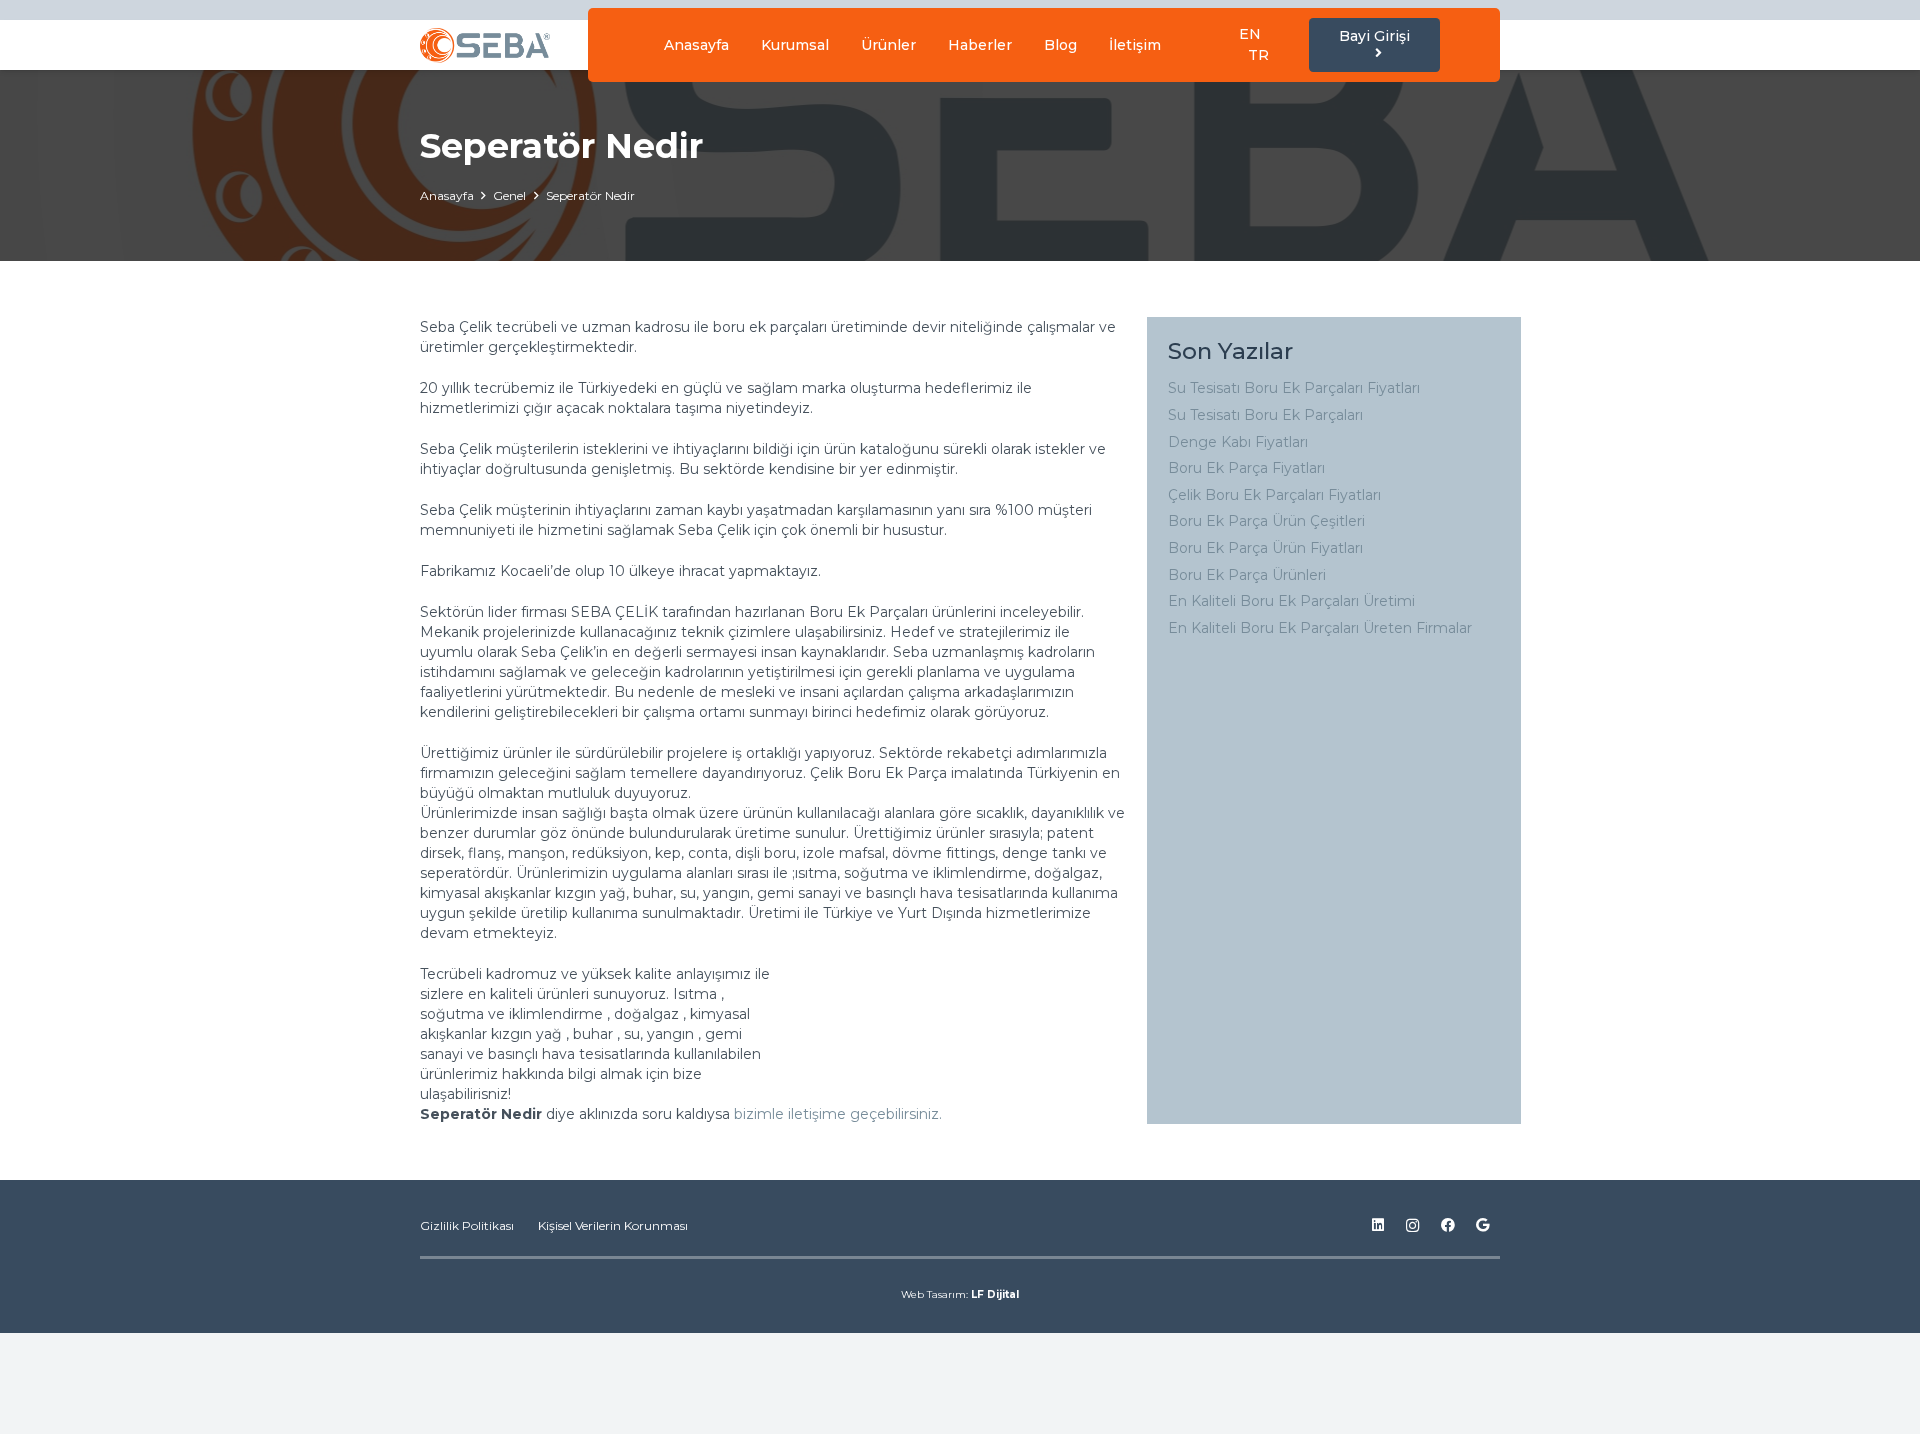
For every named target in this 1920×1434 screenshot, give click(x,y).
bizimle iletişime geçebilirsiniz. (840, 1114)
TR (1258, 55)
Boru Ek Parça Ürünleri (1247, 575)
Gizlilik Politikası (467, 1225)
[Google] (1482, 1225)
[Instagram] (1412, 1225)
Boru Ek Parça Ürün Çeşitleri (1266, 521)
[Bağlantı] (485, 45)
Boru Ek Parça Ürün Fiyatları (1265, 548)
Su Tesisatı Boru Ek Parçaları (1265, 415)
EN (1250, 34)
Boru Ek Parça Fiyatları (1246, 468)
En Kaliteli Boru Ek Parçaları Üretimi (1291, 601)
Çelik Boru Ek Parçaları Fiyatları (1274, 495)
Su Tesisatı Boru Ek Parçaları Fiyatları (1294, 388)
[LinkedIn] (1377, 1225)
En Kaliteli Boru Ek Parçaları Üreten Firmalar (1320, 628)
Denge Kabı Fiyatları (1238, 442)
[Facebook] (1447, 1225)
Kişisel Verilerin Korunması (613, 1225)
